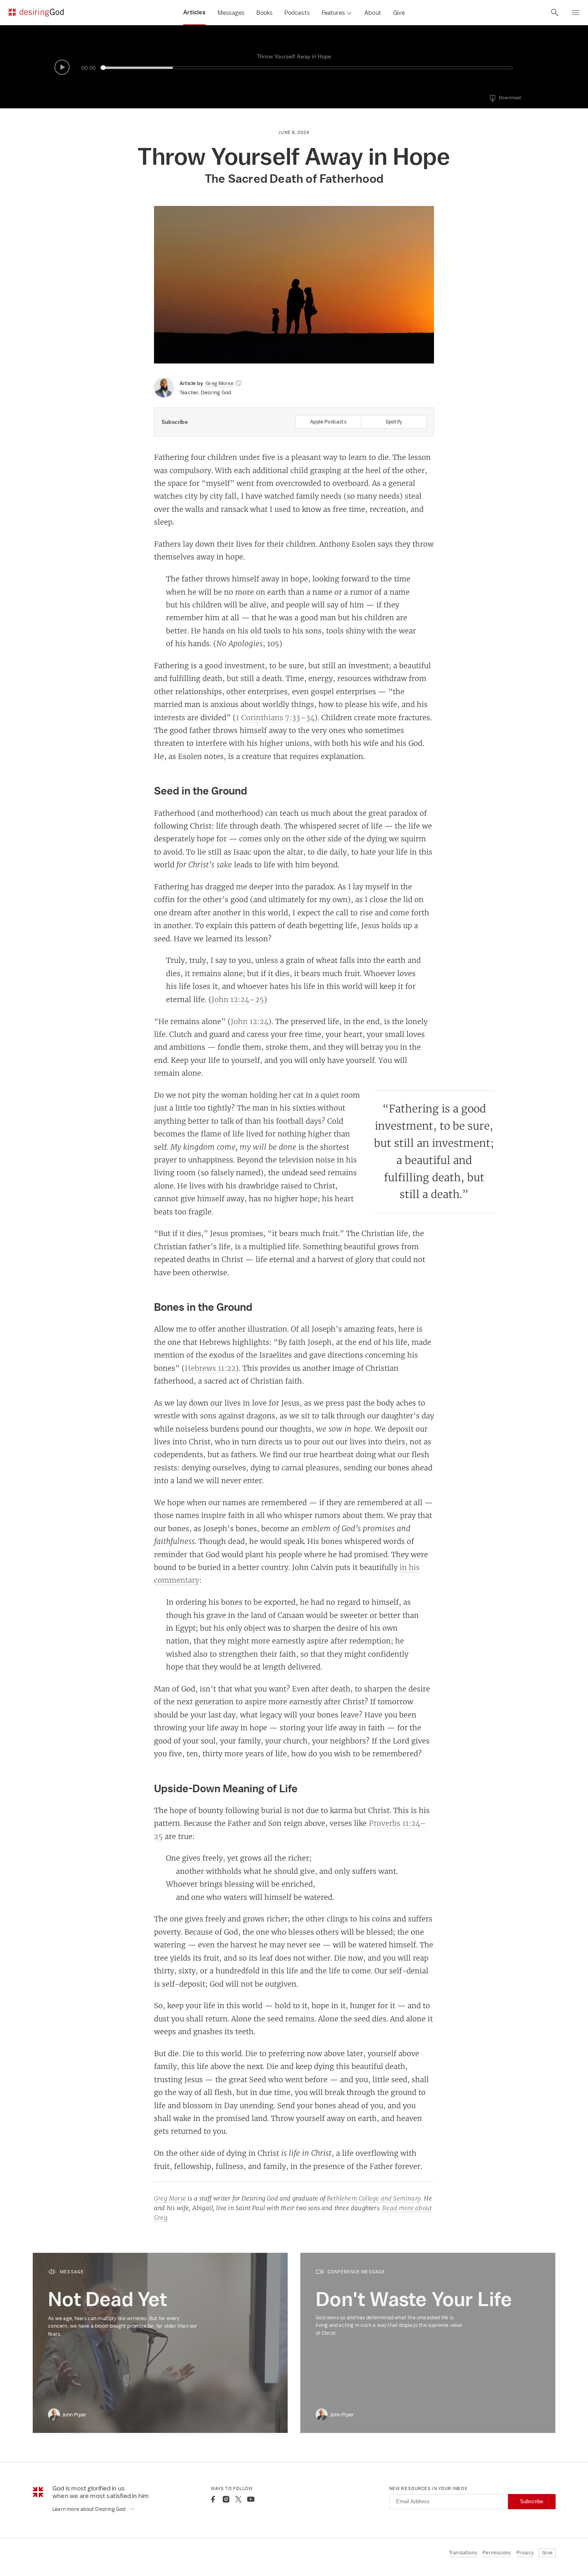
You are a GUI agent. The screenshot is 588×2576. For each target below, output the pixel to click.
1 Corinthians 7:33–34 (275, 717)
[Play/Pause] (62, 67)
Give (399, 13)
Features (333, 13)
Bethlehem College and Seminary (374, 2198)
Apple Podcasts (328, 422)
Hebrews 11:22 (210, 1368)
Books (264, 13)
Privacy (525, 2553)
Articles (194, 12)
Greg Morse (170, 2198)
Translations (463, 2553)
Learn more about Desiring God (90, 2509)
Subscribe (532, 2501)
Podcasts (297, 13)
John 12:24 (250, 1021)
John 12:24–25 (238, 999)
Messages (231, 13)
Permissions (497, 2553)
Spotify (394, 422)
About (373, 13)
